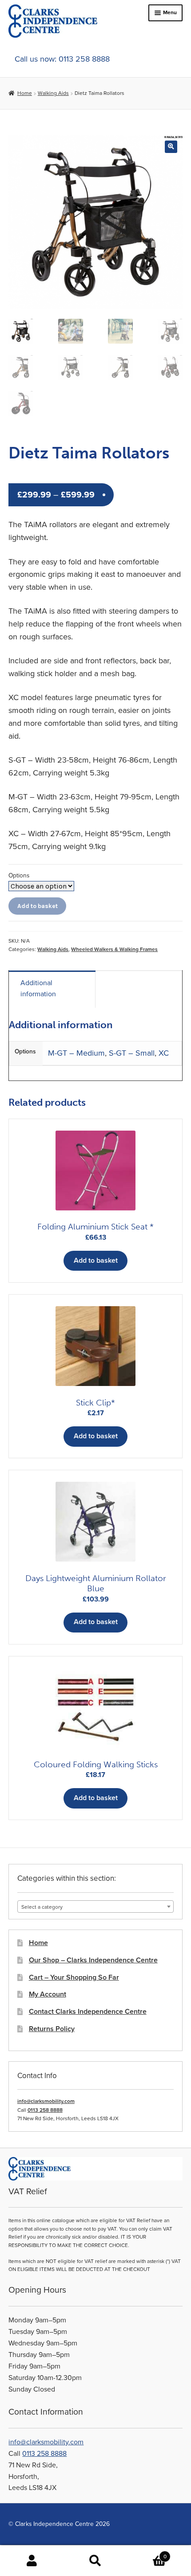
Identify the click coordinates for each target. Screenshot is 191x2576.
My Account (48, 1994)
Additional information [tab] (38, 989)
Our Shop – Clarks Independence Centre (93, 1960)
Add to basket (38, 906)
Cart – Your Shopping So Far (74, 1977)
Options (19, 875)
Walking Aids (53, 93)
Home (24, 93)
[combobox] (95, 1907)
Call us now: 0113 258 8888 (62, 59)
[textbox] (95, 1907)
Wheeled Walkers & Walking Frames (114, 949)
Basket (147, 2553)
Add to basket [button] (96, 1261)
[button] (171, 147)
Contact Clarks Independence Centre (88, 2012)
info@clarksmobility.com (46, 2101)
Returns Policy (52, 2029)
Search (95, 2561)
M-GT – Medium (76, 1053)
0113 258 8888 (45, 2110)
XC (164, 1053)
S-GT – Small (132, 1053)
